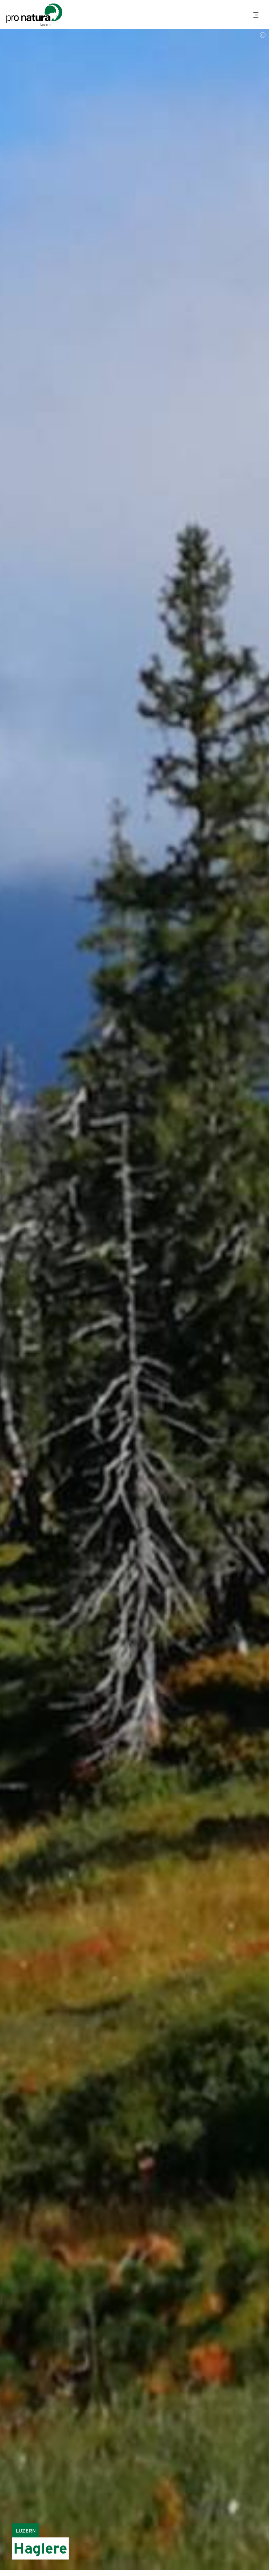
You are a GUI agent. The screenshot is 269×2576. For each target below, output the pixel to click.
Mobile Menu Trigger (257, 15)
